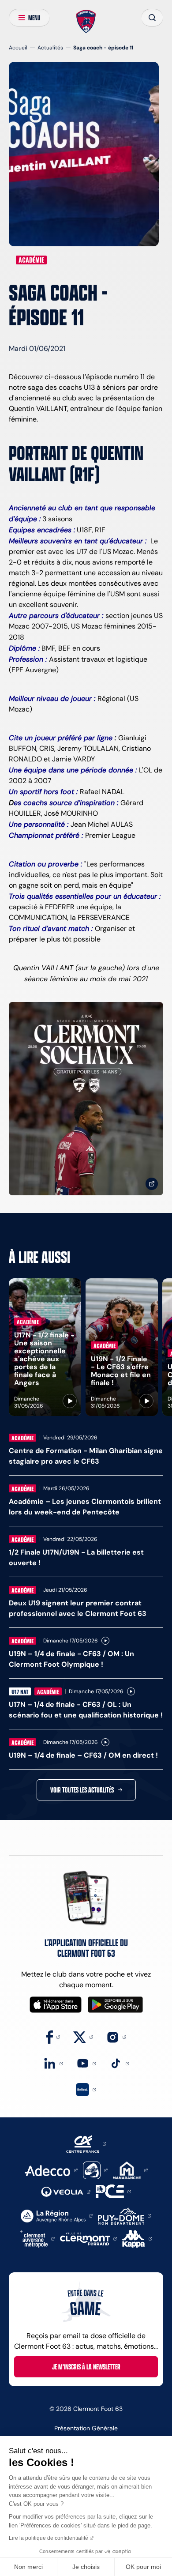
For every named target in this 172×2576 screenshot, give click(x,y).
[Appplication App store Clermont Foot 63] (56, 2005)
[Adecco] (51, 2170)
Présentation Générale (86, 2428)
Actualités (50, 47)
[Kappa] (137, 2238)
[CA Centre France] (86, 2143)
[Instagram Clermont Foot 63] (116, 2036)
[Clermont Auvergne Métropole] (37, 2238)
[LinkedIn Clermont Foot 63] (53, 2063)
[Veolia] (66, 2191)
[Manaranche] (130, 2170)
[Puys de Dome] (124, 2215)
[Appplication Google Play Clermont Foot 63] (115, 2005)
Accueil (18, 47)
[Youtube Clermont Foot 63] (86, 2063)
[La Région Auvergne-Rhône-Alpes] (57, 2215)
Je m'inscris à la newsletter (86, 2367)
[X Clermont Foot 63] (83, 2036)
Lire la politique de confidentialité (49, 2538)
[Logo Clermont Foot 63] (86, 22)
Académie (31, 260)
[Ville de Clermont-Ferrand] (88, 2238)
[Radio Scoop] (95, 2170)
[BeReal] (86, 2089)
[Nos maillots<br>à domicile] (86, 1099)
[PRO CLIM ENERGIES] (113, 2191)
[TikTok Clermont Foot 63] (119, 2063)
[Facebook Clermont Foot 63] (53, 2036)
